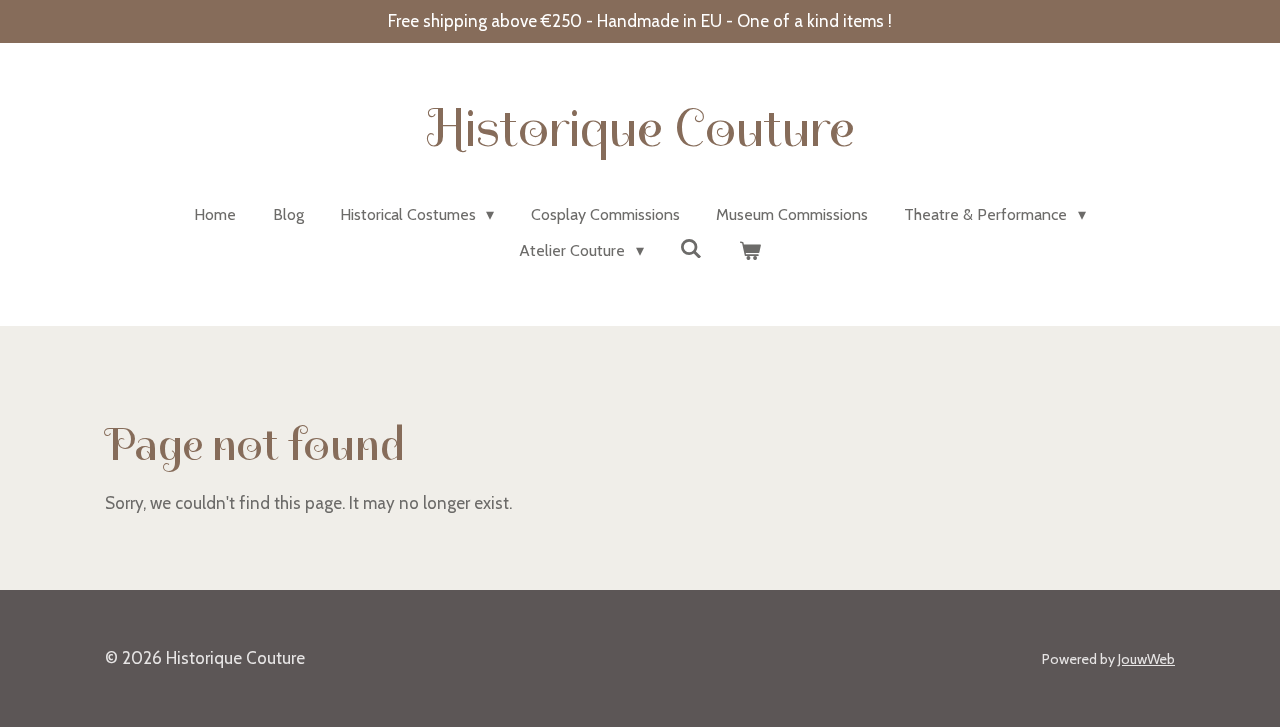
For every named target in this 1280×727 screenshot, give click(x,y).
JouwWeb (1146, 659)
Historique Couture (640, 128)
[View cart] (749, 251)
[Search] (691, 248)
